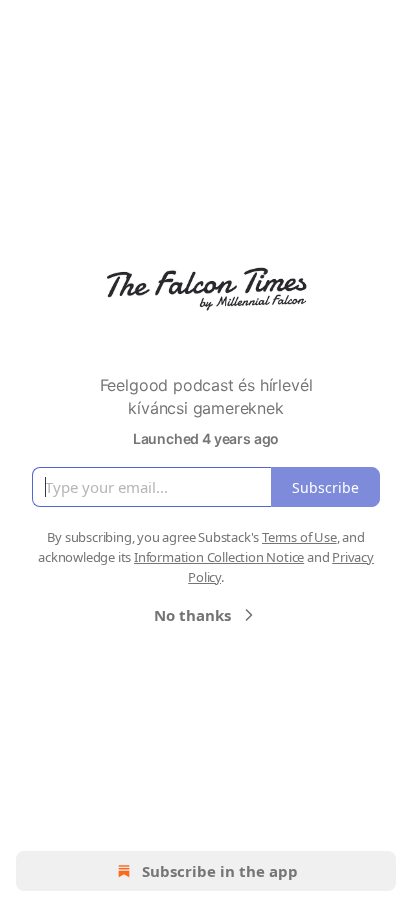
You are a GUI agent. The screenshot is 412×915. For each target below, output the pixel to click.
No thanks (192, 615)
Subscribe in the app (220, 871)
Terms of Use (299, 537)
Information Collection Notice (219, 557)
